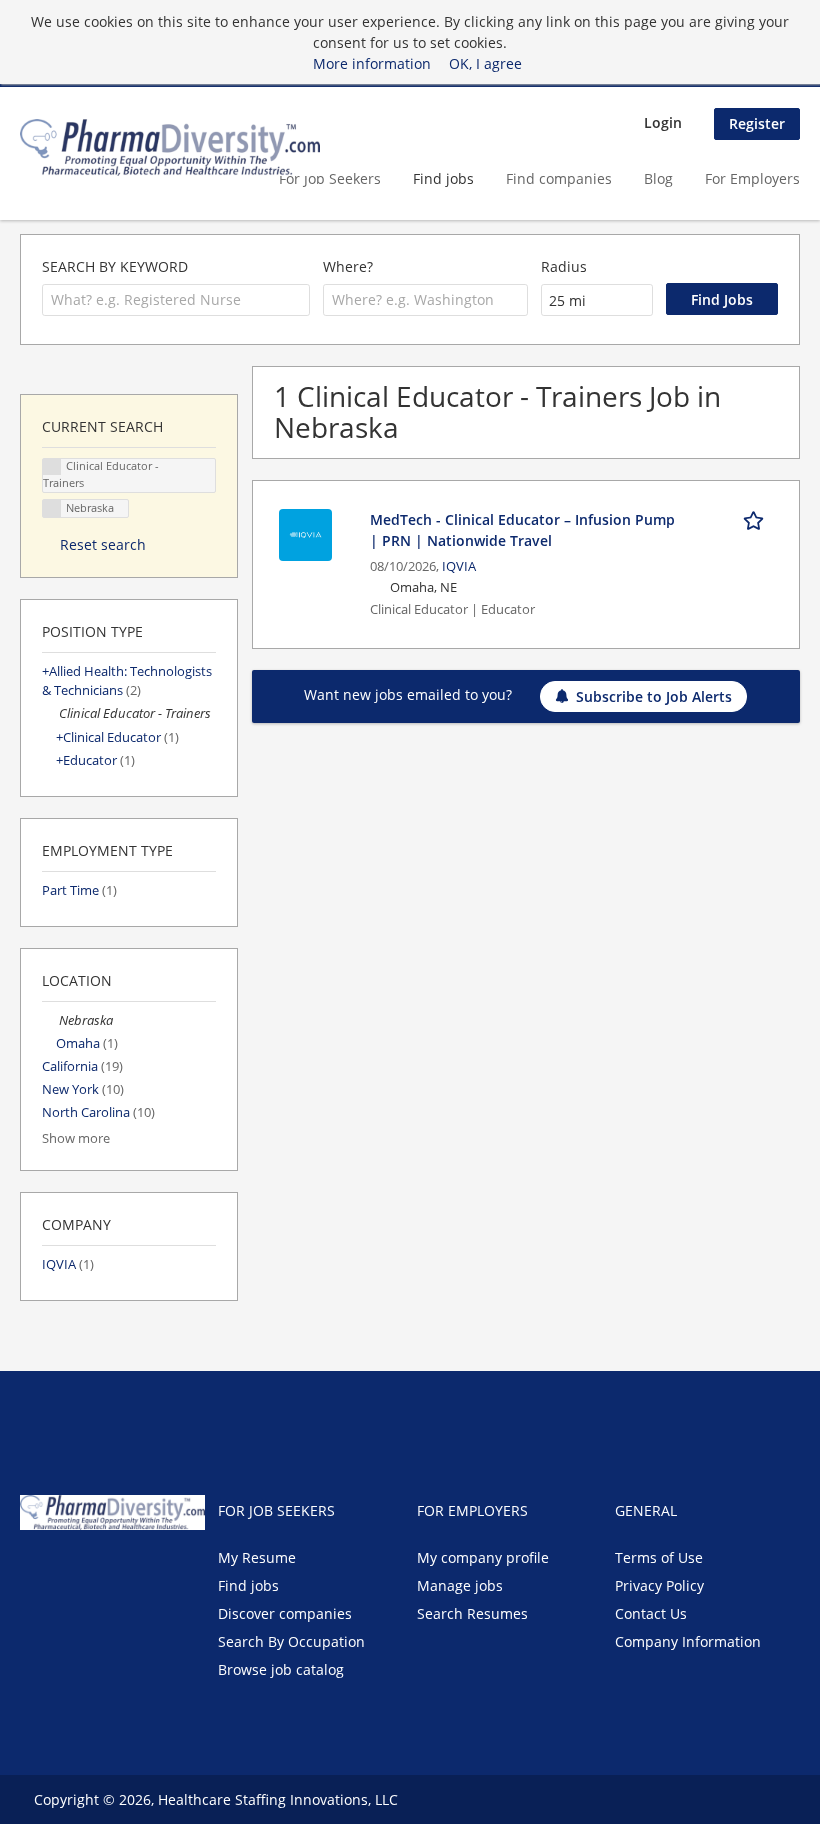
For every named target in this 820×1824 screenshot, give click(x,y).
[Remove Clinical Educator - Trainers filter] (50, 713)
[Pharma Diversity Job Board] (170, 147)
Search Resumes (472, 1613)
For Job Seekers (330, 178)
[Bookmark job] (757, 519)
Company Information (688, 1641)
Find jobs (443, 178)
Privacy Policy (659, 1585)
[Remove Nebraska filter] (50, 1020)
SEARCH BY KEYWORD (115, 266)
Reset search (103, 544)
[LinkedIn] (100, 1572)
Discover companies (285, 1613)
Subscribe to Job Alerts (654, 696)
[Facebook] (34, 1572)
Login (663, 122)
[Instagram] (130, 1572)
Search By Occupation (291, 1641)
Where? (348, 266)
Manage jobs (460, 1585)
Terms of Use (659, 1557)
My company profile (483, 1557)
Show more (76, 1138)
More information (372, 63)
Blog (658, 178)
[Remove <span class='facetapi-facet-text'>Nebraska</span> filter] (52, 508)
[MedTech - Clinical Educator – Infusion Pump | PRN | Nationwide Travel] (305, 533)
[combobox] (176, 300)
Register (757, 123)
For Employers (752, 178)
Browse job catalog (281, 1669)
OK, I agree (485, 63)
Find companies (559, 178)
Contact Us (651, 1613)
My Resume (257, 1557)
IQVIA (459, 566)
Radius (564, 266)
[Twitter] (67, 1572)
